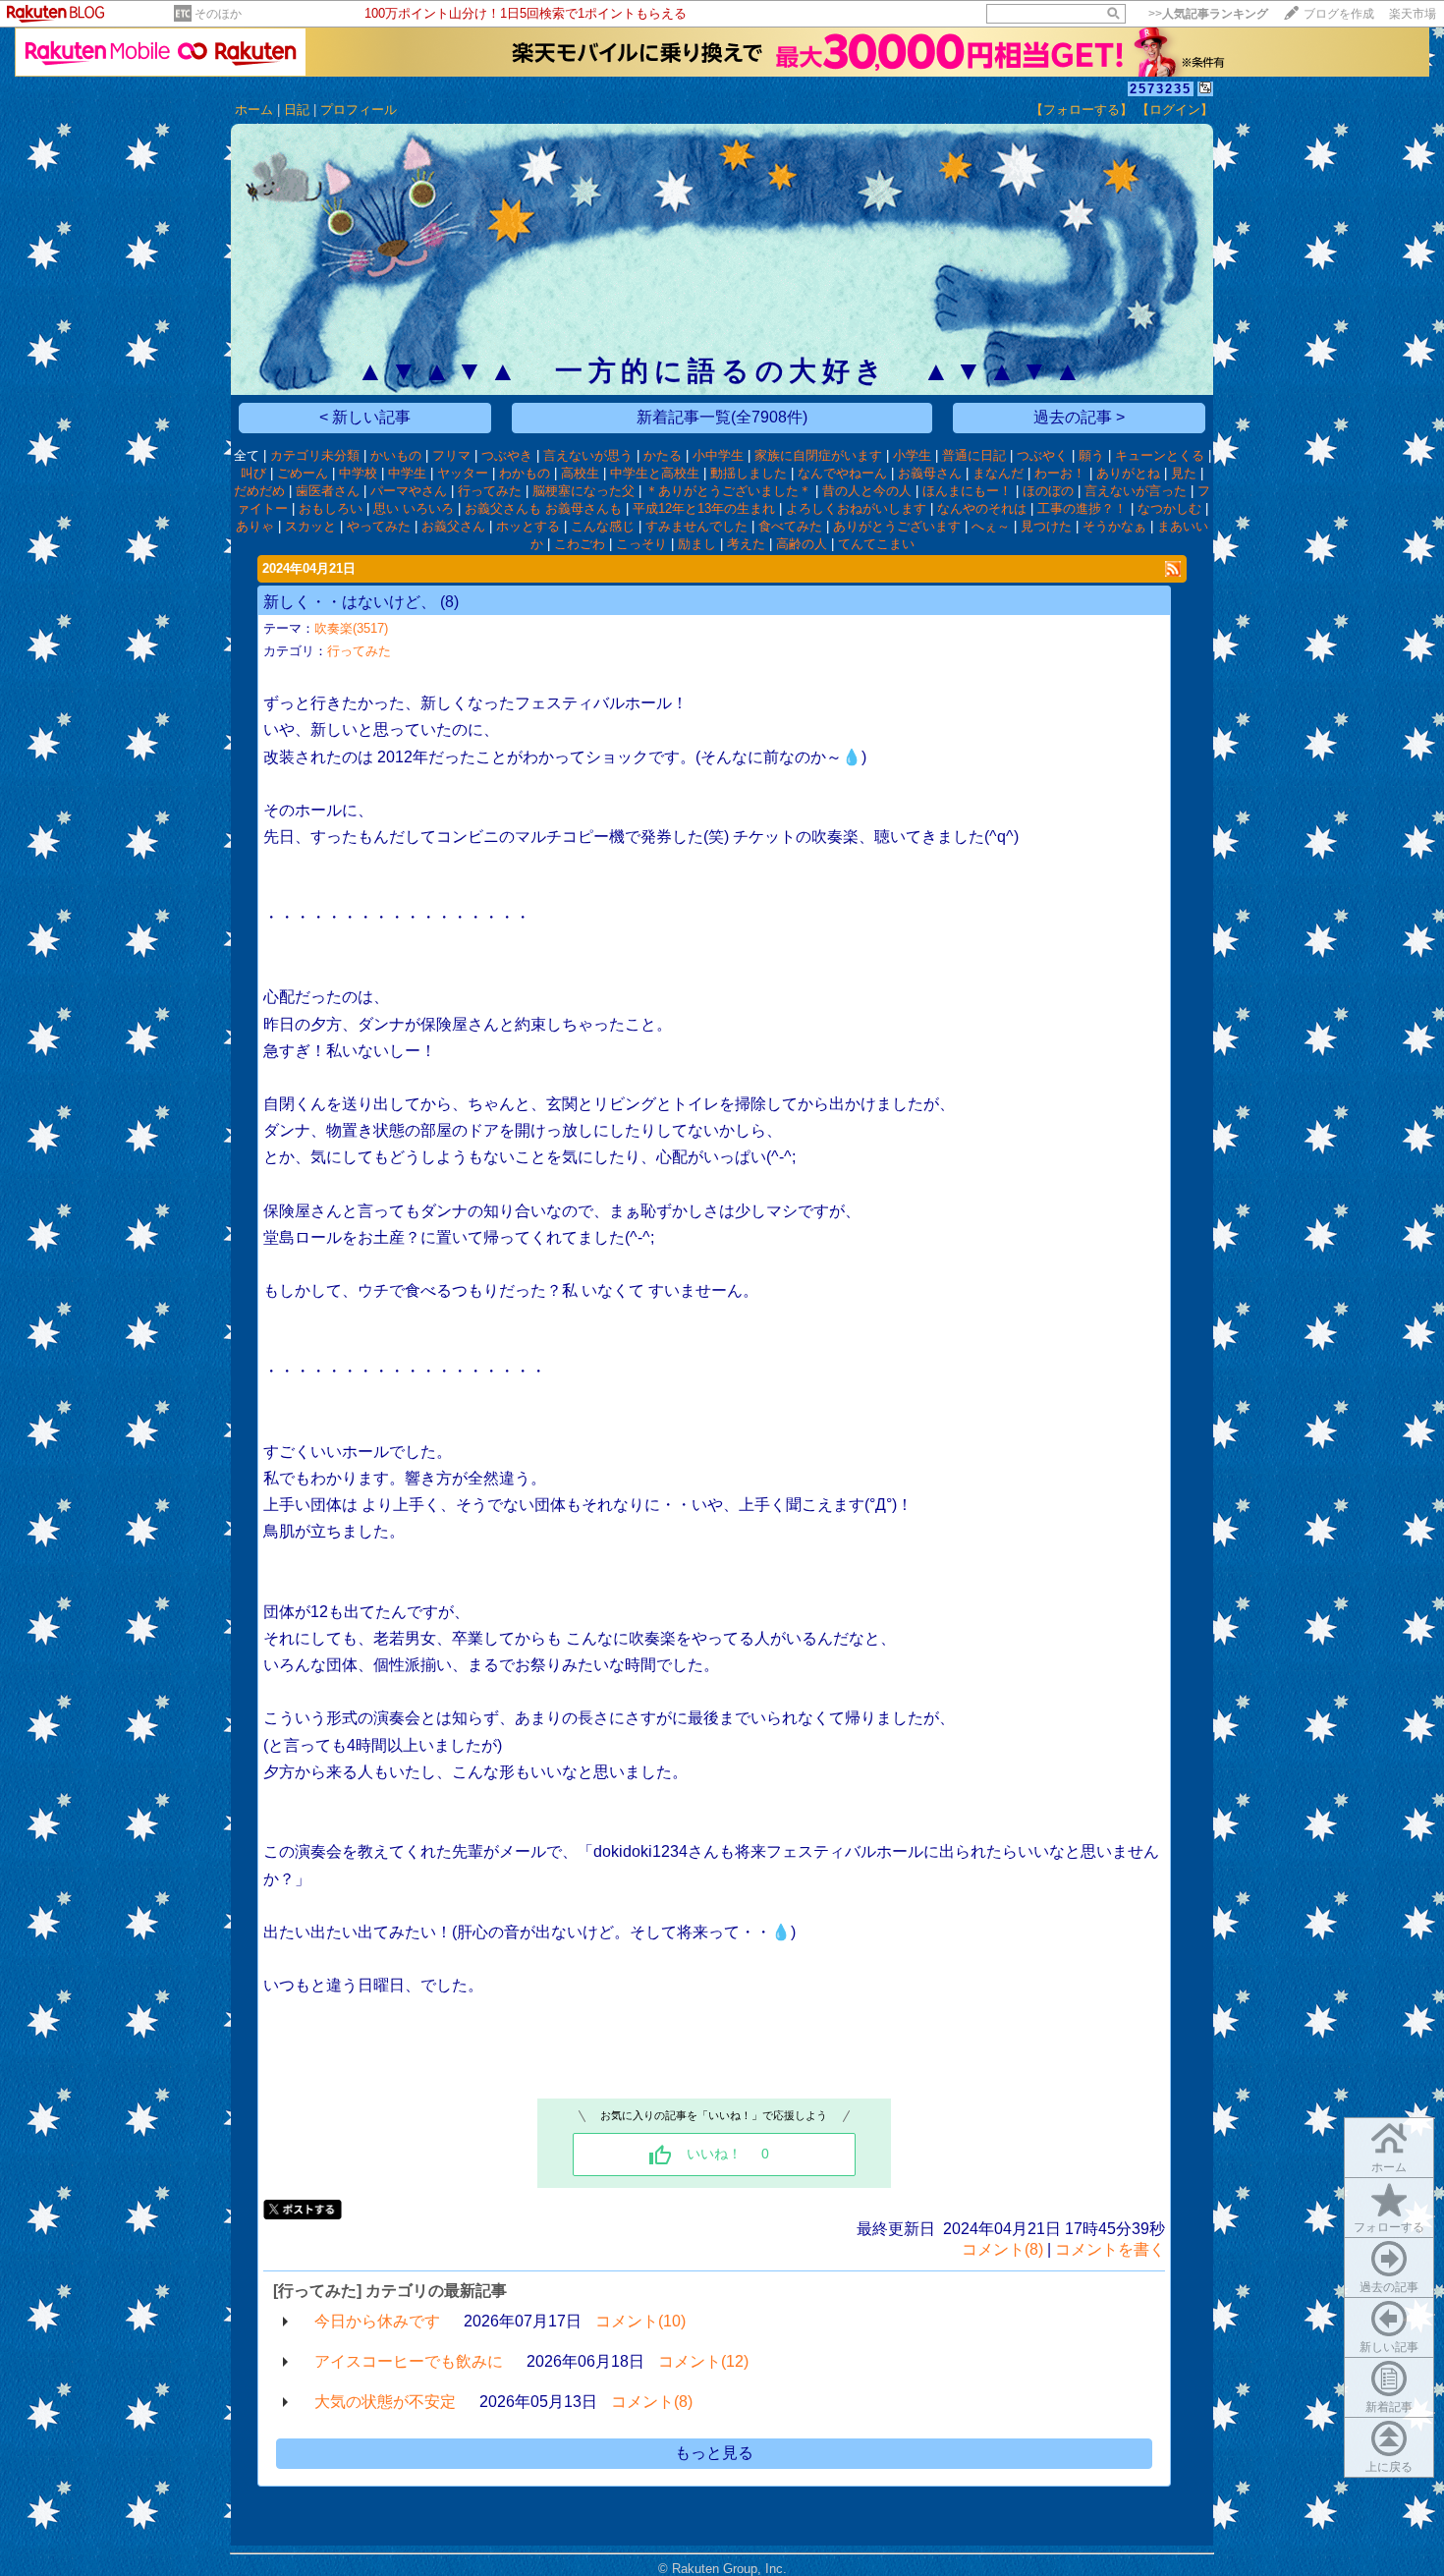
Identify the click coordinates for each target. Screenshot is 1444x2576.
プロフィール (359, 110)
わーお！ (1060, 473)
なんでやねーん (842, 473)
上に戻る (1389, 2467)
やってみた (379, 526)
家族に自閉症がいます (818, 455)
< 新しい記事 (365, 417)
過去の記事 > (1079, 417)
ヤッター (463, 473)
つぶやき (507, 455)
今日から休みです (377, 2321)
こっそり (641, 544)
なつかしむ (1169, 508)
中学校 (358, 473)
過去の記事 (1389, 2287)
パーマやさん (409, 491)
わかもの (525, 473)
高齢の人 (802, 544)
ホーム (254, 110)
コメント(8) (1002, 2249)
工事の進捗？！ (1082, 508)
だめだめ (259, 491)
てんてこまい (876, 544)
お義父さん (453, 526)
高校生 (580, 473)
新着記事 (1389, 2407)
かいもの (396, 455)
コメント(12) (703, 2361)
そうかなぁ (1114, 526)
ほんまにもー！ (967, 491)
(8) (449, 602)
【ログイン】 (1175, 110)
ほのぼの (1048, 491)
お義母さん (930, 473)
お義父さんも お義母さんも (543, 508)
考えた (746, 544)
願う (1091, 455)
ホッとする (528, 526)
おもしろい (331, 508)
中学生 (407, 473)
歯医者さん (328, 491)
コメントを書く (1110, 2249)
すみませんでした (696, 526)
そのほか (218, 14)
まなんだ (998, 473)
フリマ (451, 455)
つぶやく (1042, 455)
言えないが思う (588, 455)
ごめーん (303, 473)
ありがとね (1128, 473)
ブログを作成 (1339, 14)
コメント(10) (640, 2321)
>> (1208, 14)
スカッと (310, 526)
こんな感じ (603, 526)
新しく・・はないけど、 (350, 602)
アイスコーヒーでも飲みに (409, 2361)
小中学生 (718, 455)
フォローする (1389, 2227)
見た (1184, 473)
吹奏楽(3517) (351, 628)
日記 (297, 110)
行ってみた (490, 491)
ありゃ (255, 526)
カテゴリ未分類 (315, 455)
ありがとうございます (897, 526)
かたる (663, 455)
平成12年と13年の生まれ (704, 508)
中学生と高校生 (655, 473)
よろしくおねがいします (856, 508)
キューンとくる (1160, 455)
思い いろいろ (414, 508)
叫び (253, 473)
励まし (697, 544)
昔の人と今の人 (867, 491)
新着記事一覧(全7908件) (722, 417)
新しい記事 (1389, 2347)
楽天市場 (1413, 14)
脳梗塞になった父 (583, 491)
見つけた (1046, 526)
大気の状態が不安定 (385, 2402)
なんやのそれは (982, 508)
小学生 (912, 455)
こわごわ (580, 544)
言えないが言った (1136, 491)
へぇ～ (991, 526)
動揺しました (749, 473)
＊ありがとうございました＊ (728, 491)
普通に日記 (974, 455)
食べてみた (790, 526)
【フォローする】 (1082, 110)
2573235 (1161, 89)
